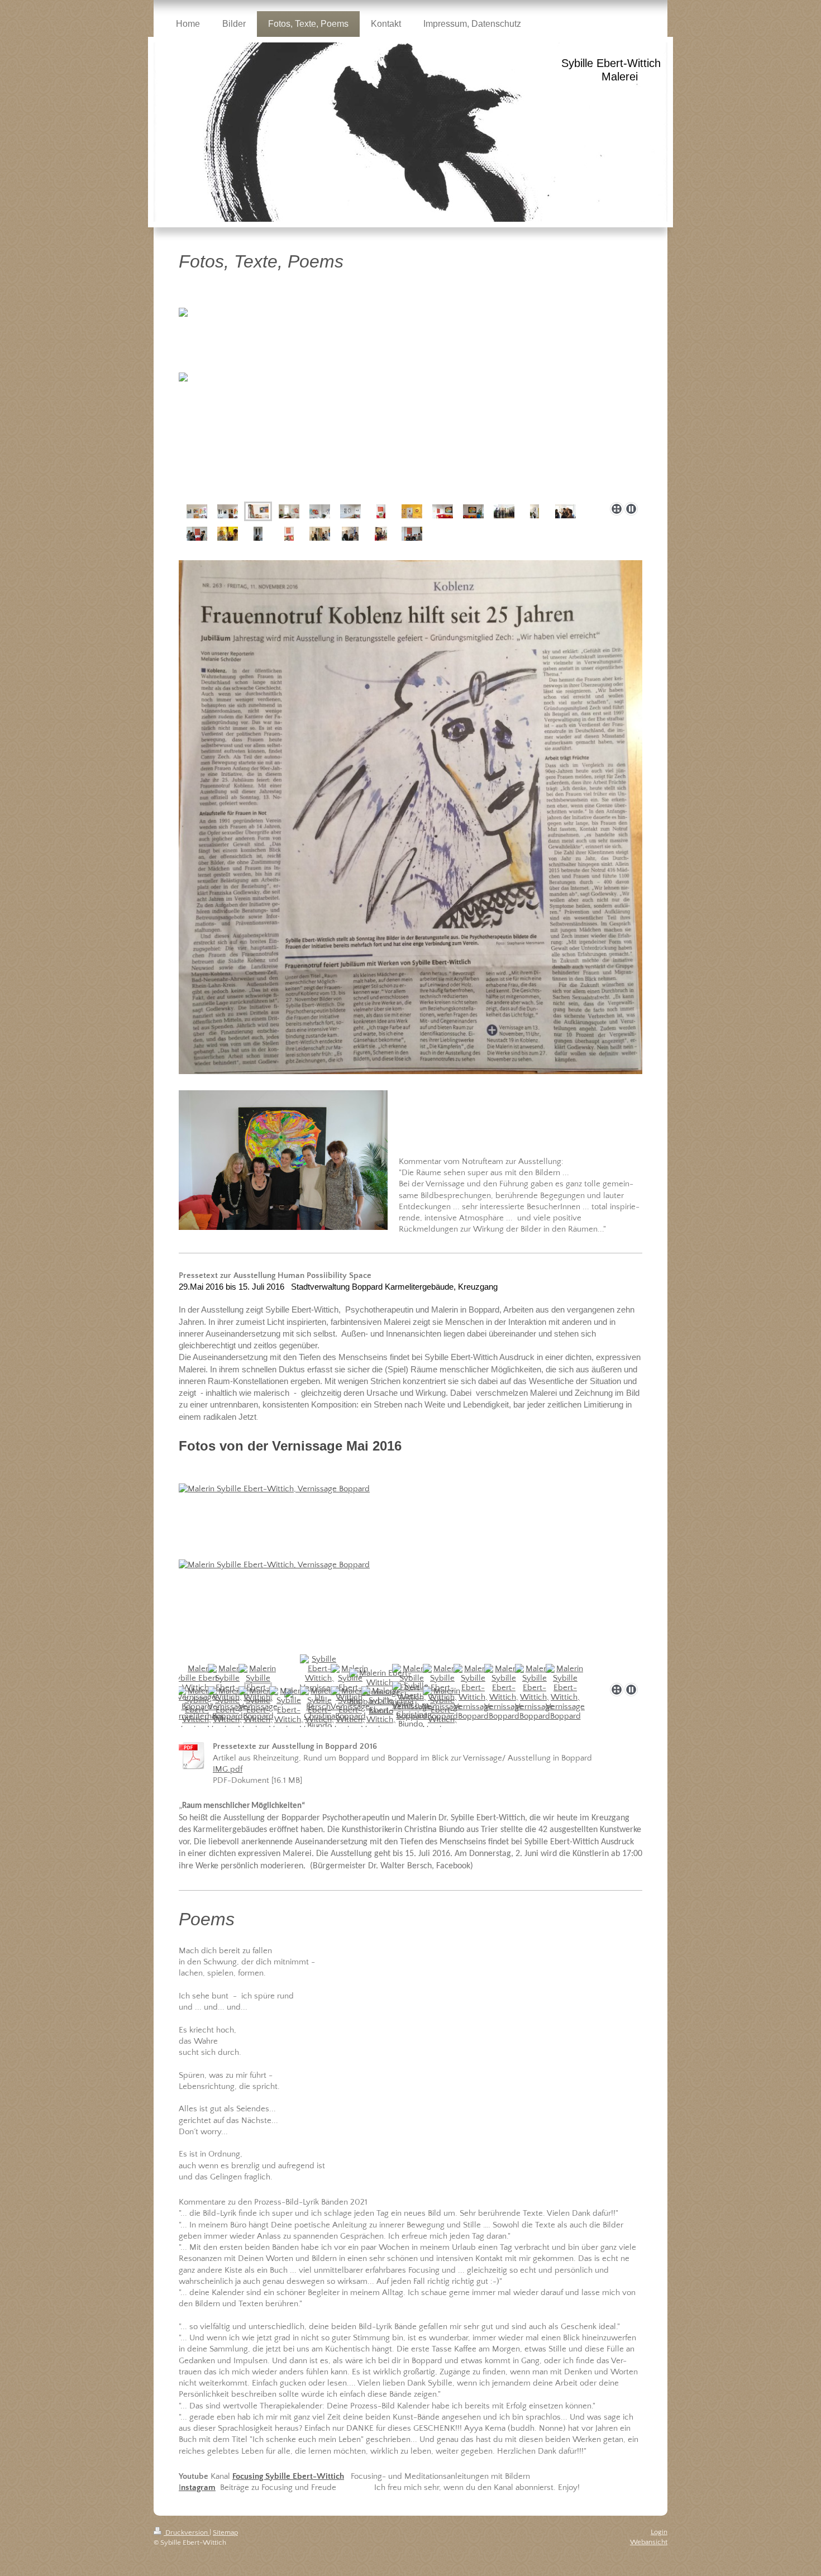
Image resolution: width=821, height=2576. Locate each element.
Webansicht (649, 2542)
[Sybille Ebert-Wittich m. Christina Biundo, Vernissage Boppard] (412, 1714)
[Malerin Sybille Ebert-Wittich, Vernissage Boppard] (410, 1574)
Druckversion (187, 2532)
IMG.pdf (228, 1769)
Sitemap (225, 2532)
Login (659, 2532)
